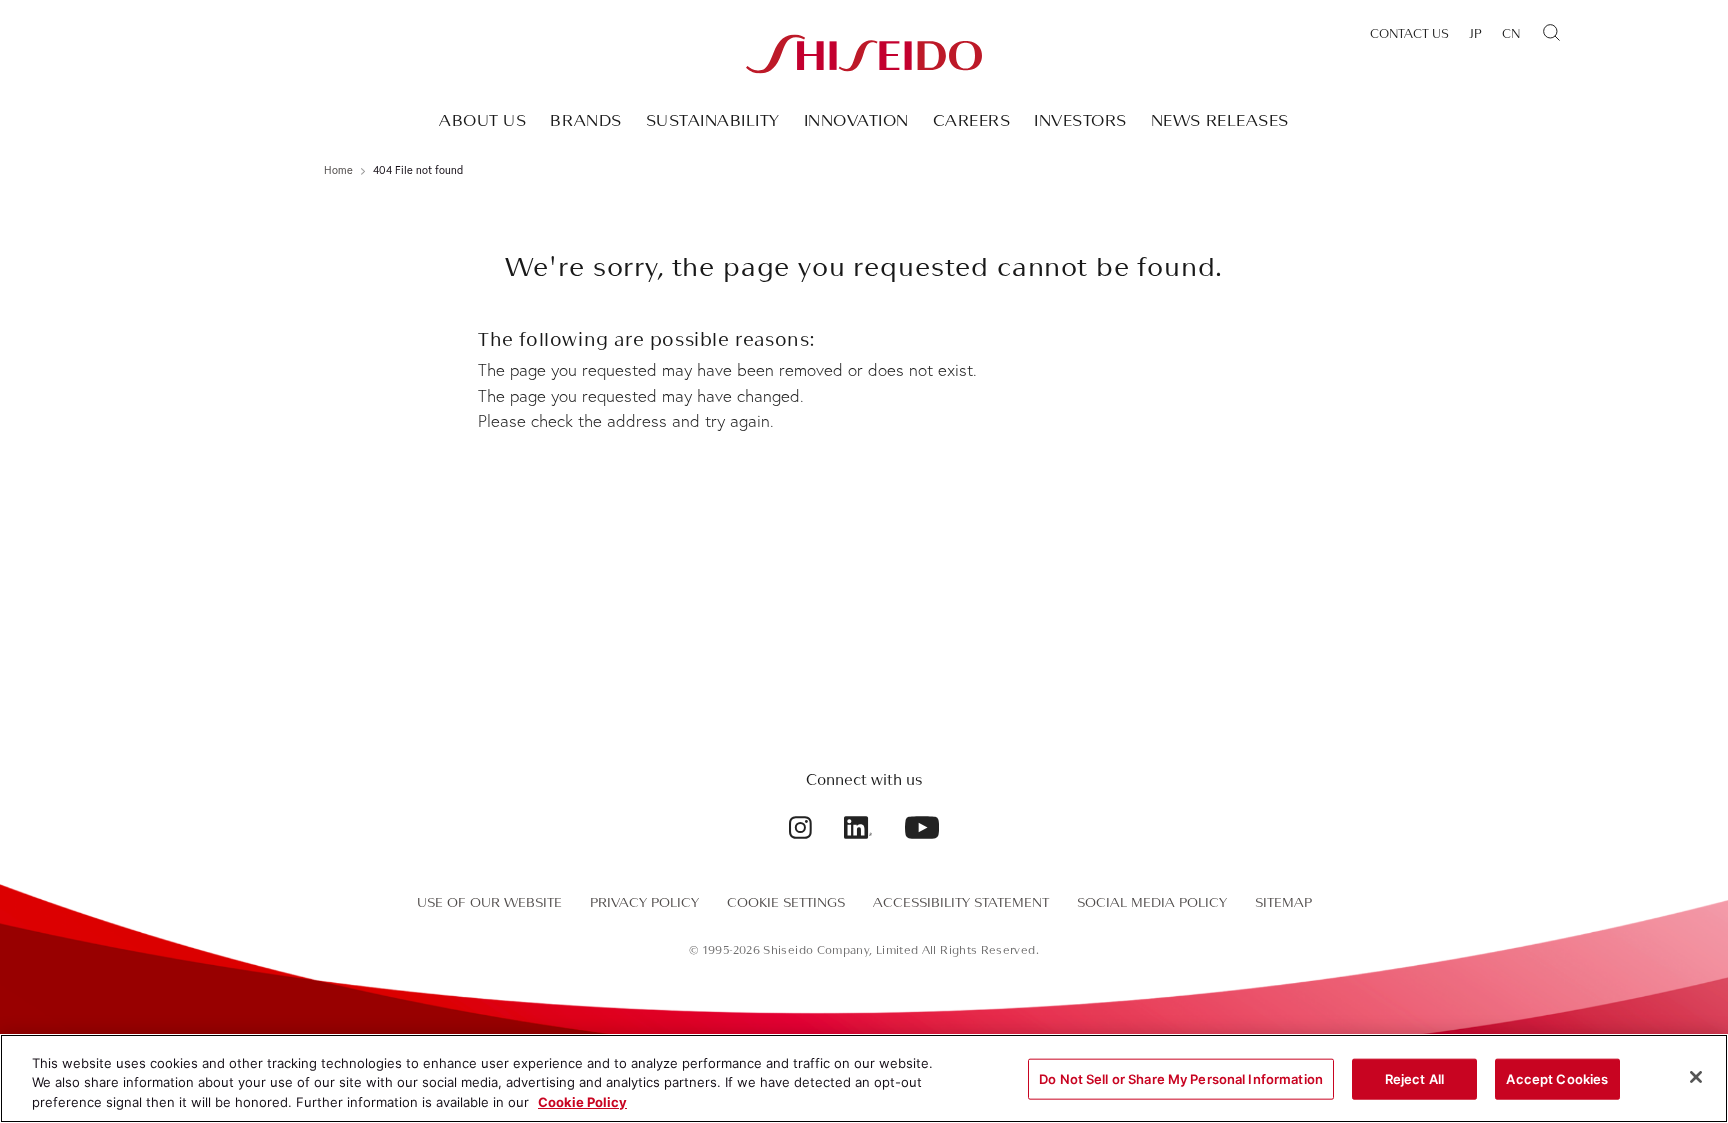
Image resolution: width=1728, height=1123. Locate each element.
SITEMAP (1283, 902)
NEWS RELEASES (1220, 120)
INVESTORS (1080, 120)
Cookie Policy (582, 1102)
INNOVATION (856, 120)
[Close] (1696, 1077)
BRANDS (585, 120)
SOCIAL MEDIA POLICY (1152, 902)
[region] (864, 1078)
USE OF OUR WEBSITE (489, 902)
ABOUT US (482, 120)
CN (1511, 34)
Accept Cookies (1557, 1078)
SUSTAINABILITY (713, 120)
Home (338, 170)
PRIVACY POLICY (644, 902)
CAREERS (972, 120)
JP (1475, 34)
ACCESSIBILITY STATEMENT (961, 902)
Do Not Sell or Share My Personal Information (1181, 1078)
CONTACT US (1409, 34)
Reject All (1414, 1078)
